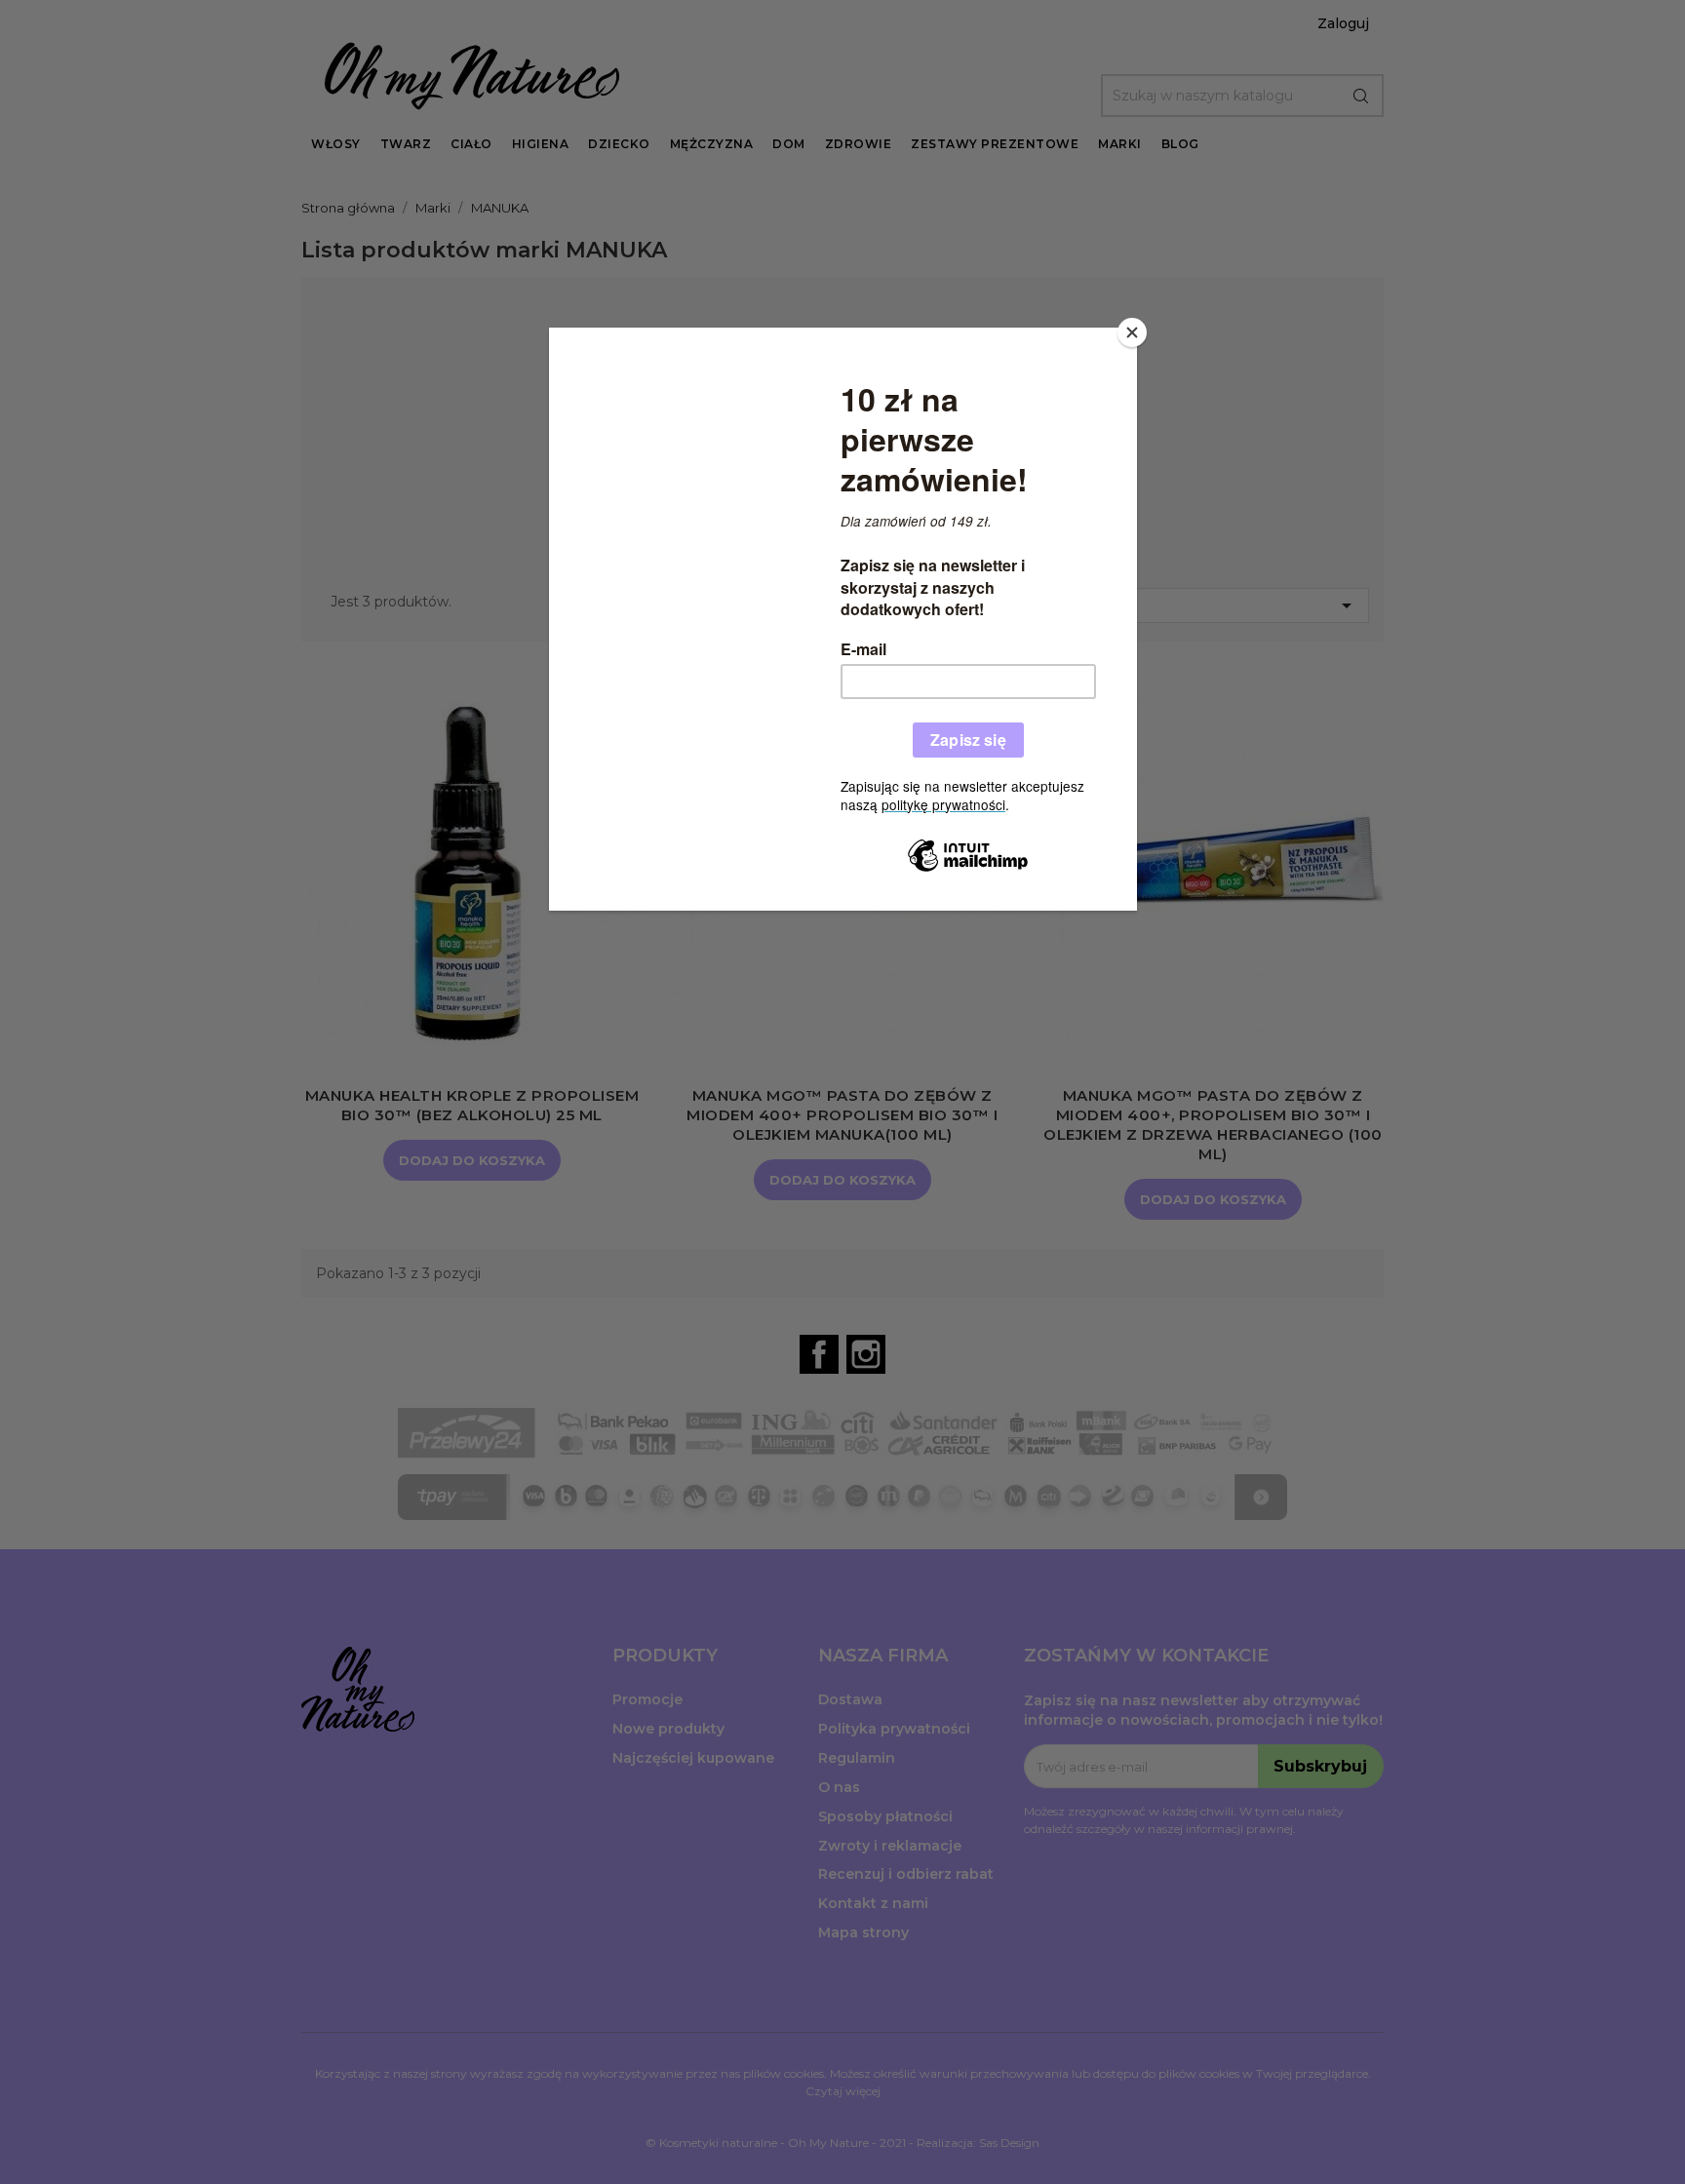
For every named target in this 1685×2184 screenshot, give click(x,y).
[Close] (1132, 332)
